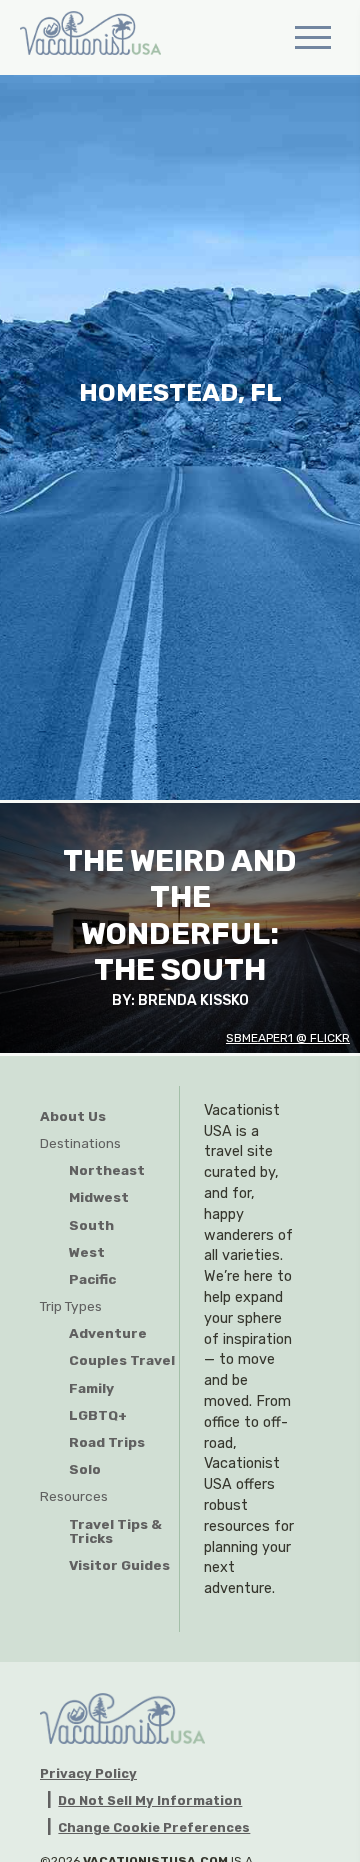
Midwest (99, 1197)
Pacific (92, 1279)
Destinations (80, 1143)
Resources (74, 1496)
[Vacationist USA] (90, 37)
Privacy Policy (88, 1774)
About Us (73, 1116)
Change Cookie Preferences (154, 1828)
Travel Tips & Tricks (115, 1531)
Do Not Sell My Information (150, 1801)
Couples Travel (122, 1360)
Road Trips (107, 1442)
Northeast (107, 1170)
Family (91, 1388)
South (91, 1225)
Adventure (108, 1333)
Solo (85, 1469)
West (87, 1252)
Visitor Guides (119, 1565)
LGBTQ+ (98, 1415)
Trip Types (71, 1306)
